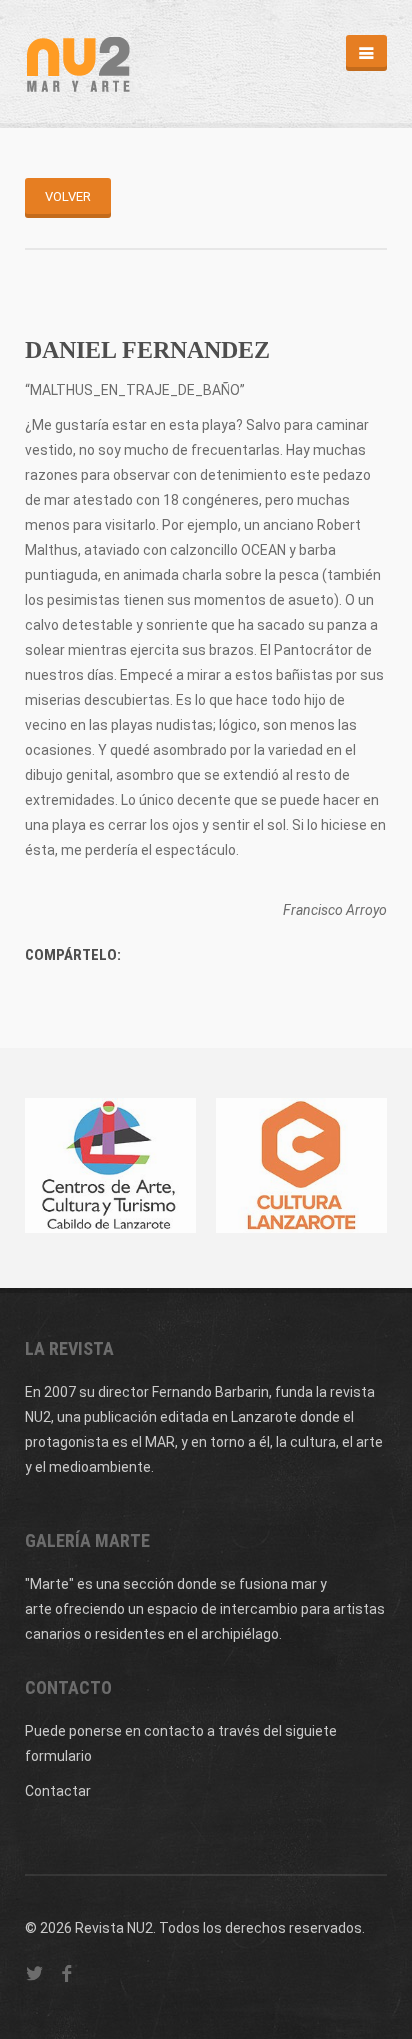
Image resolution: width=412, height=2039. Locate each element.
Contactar (58, 1791)
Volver (68, 196)
